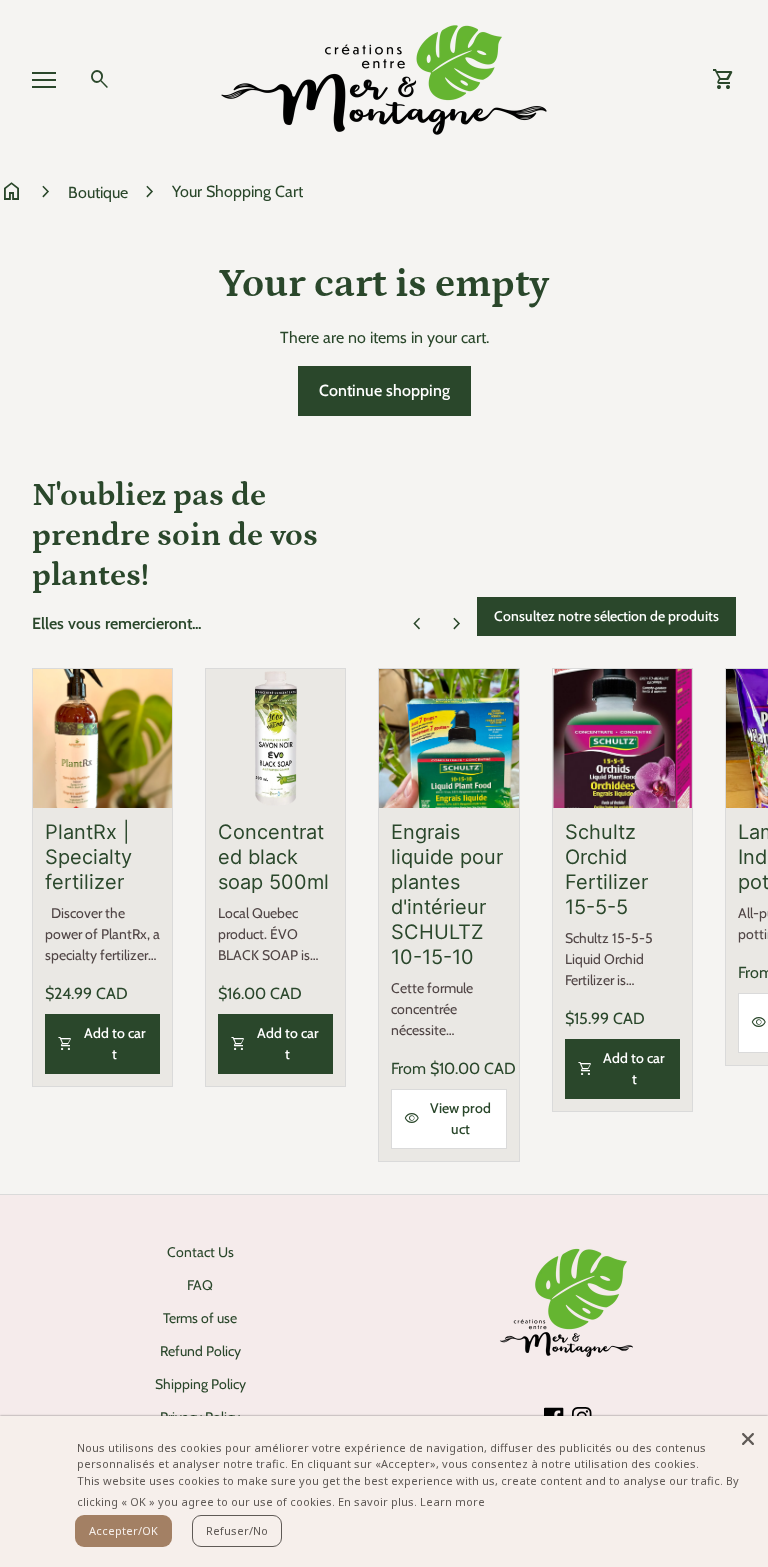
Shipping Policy (200, 1384)
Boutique (98, 192)
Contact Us (200, 1252)
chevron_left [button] (417, 624)
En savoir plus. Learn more (411, 1501)
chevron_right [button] (457, 624)
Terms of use (200, 1318)
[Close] (748, 1436)
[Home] (384, 78)
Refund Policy (200, 1351)
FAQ (200, 1285)
